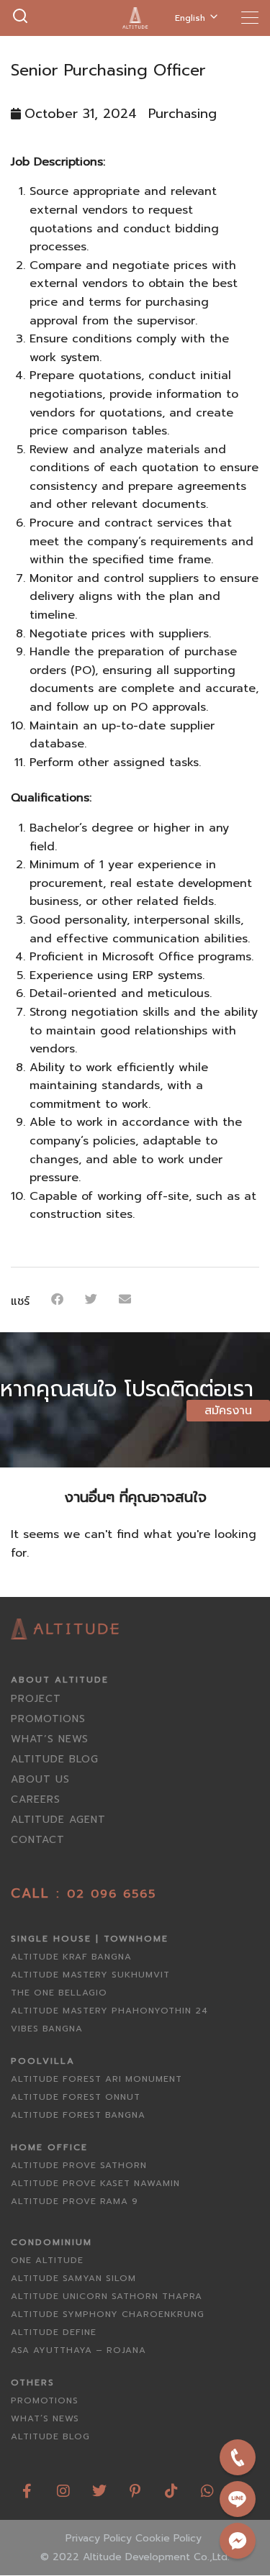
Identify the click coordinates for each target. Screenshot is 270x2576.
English (190, 18)
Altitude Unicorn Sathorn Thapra (107, 2296)
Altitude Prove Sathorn (79, 2165)
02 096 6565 (112, 1894)
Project (36, 1699)
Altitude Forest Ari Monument (96, 2079)
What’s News (50, 1739)
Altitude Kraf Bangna (71, 1957)
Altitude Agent (58, 1820)
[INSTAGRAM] (63, 2486)
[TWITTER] (99, 2486)
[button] (57, 1299)
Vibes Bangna (47, 2029)
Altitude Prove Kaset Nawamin (95, 2183)
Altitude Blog (55, 1759)
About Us (40, 1779)
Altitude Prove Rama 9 (75, 2201)
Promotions (48, 1719)
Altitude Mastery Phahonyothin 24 (109, 2011)
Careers (36, 1799)
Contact (38, 1840)
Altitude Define (54, 2332)
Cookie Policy (168, 2538)
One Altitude (47, 2260)
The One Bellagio (59, 1993)
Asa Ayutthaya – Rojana (78, 2350)
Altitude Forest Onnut (76, 2097)
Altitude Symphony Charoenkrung (108, 2314)
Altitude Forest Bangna (78, 2115)
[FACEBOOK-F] (27, 2486)
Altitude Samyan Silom (73, 2278)
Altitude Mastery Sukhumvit (90, 1975)
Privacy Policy (99, 2538)
